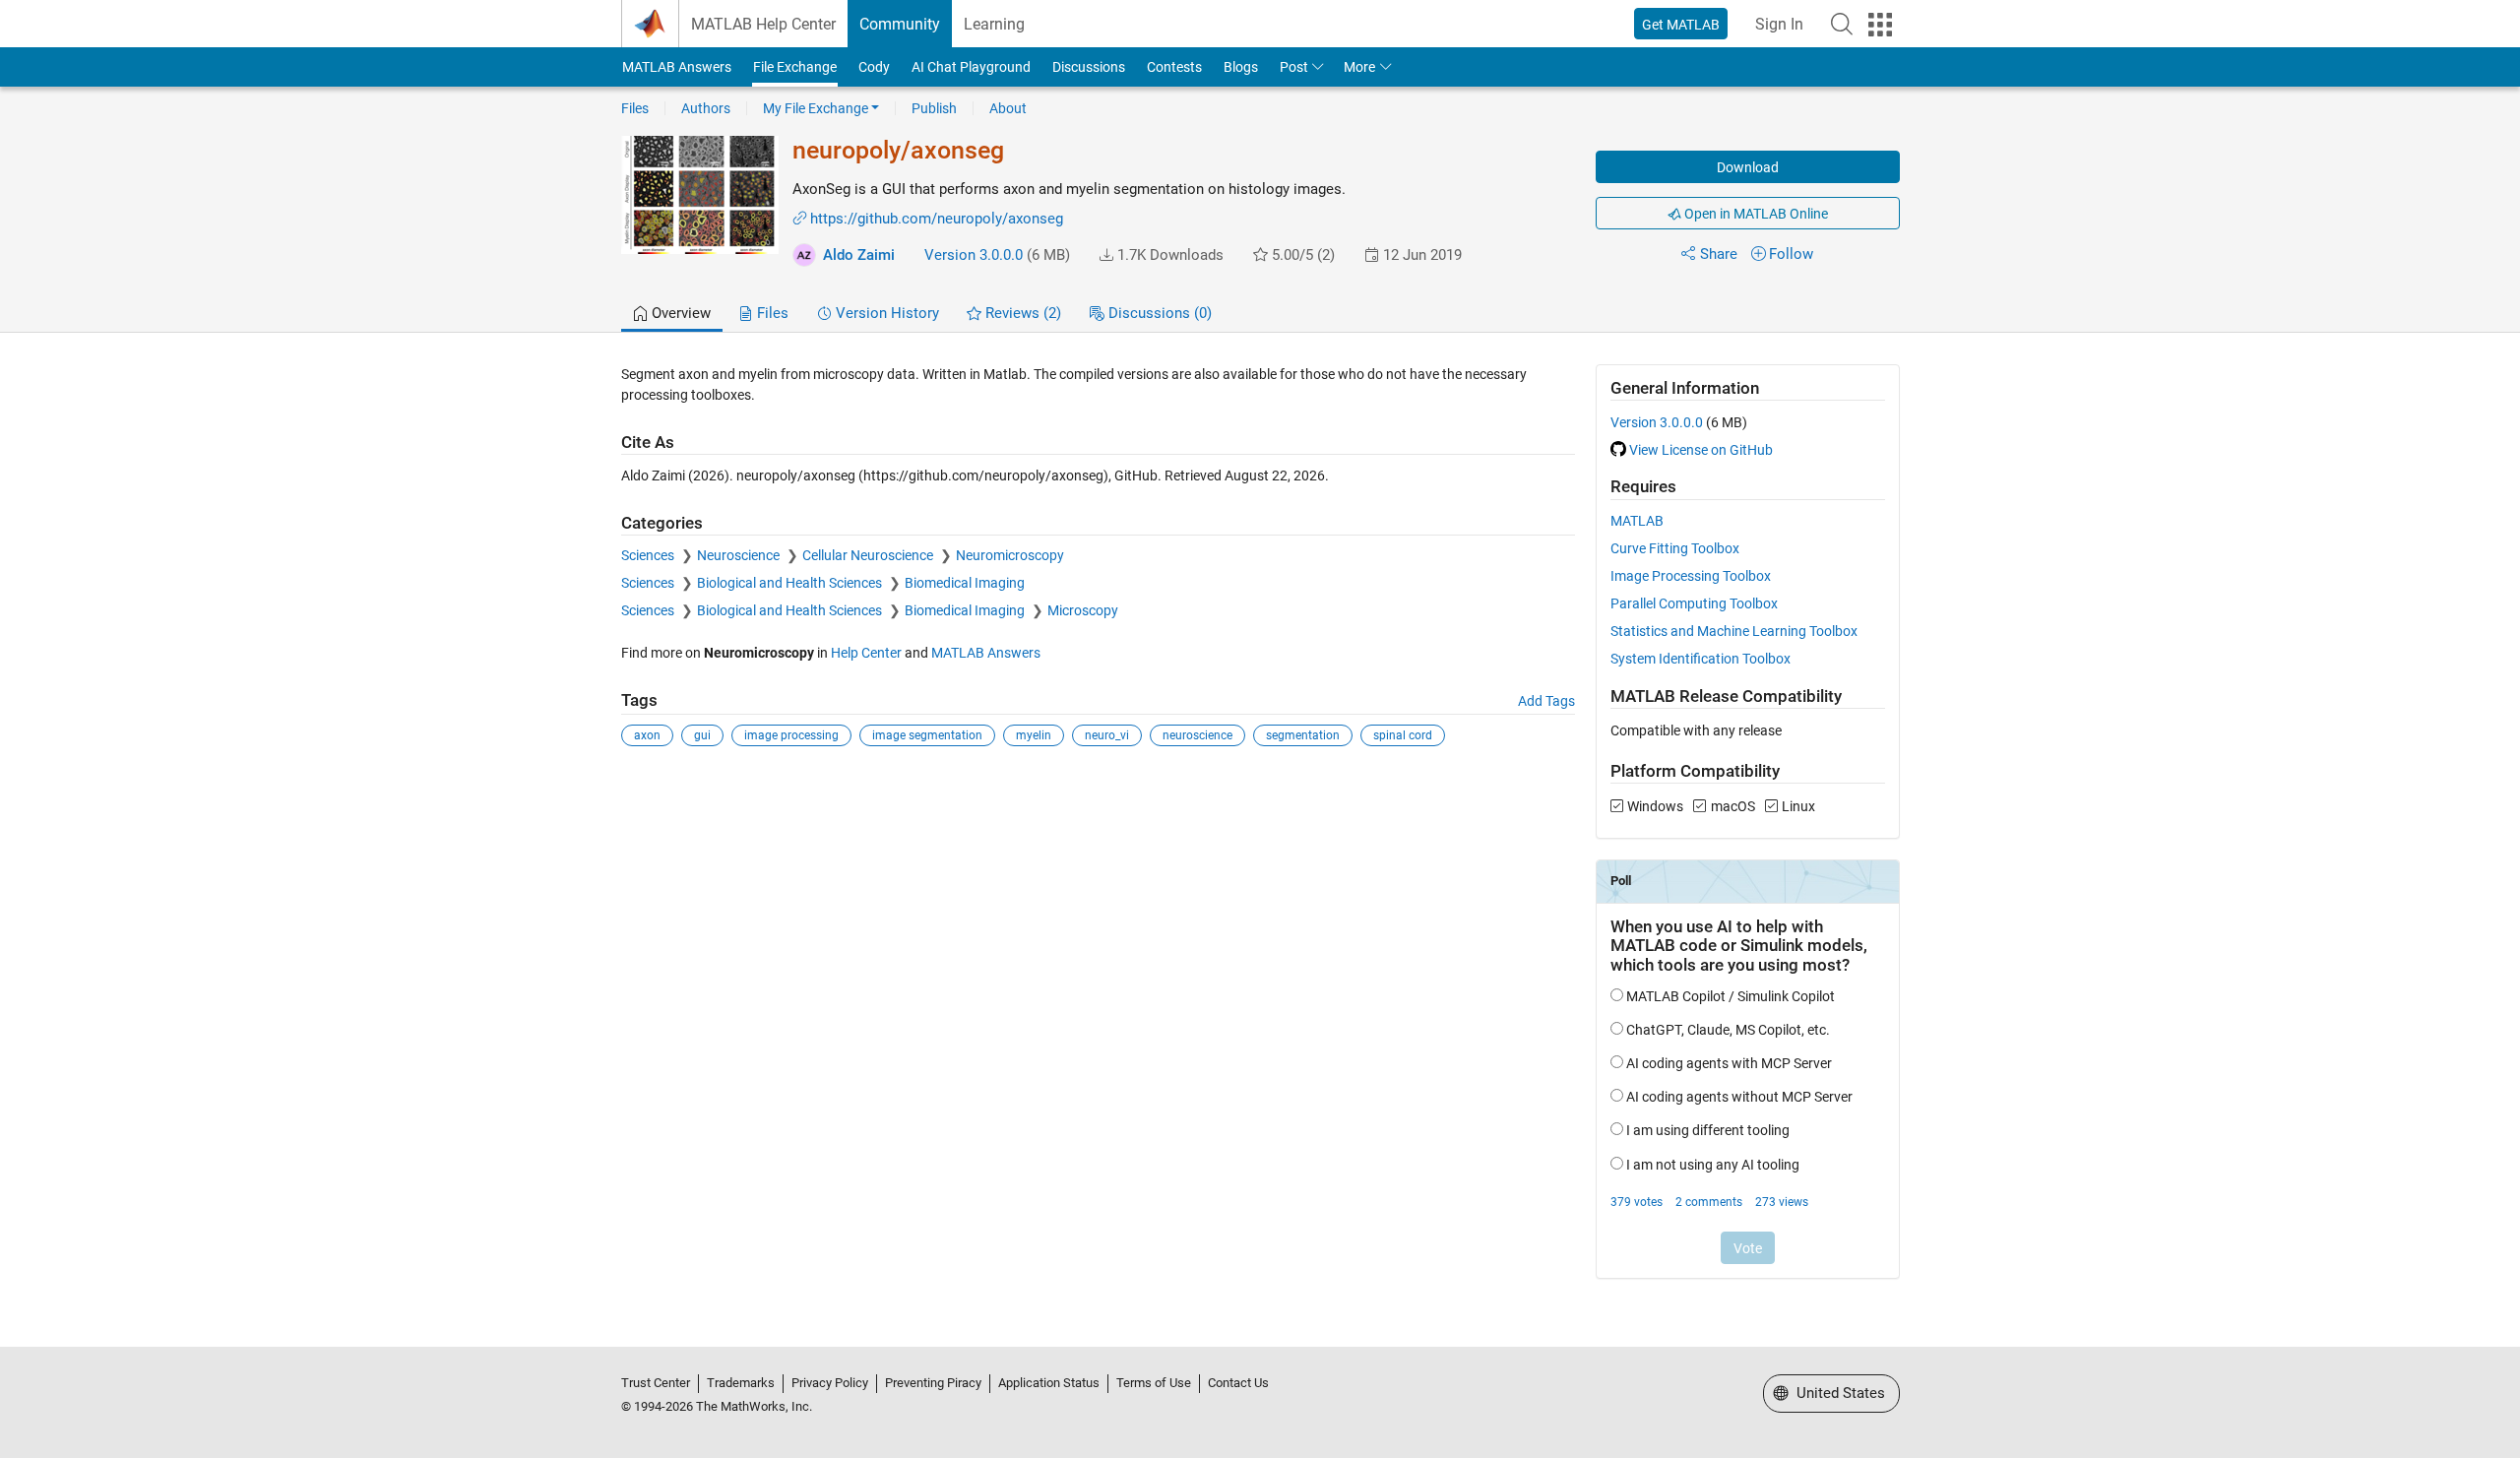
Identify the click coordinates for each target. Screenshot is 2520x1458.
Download (1748, 167)
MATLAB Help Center (763, 24)
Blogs (1241, 67)
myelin (1034, 735)
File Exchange (795, 67)
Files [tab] (771, 313)
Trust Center (656, 1383)
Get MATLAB (1681, 25)
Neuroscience (740, 555)
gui (702, 735)
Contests (1174, 67)
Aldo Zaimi (859, 255)
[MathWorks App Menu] (1880, 25)
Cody (874, 67)
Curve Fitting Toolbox (1675, 548)
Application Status (1049, 1383)
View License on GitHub (1701, 450)
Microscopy (1083, 610)
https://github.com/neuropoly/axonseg (937, 219)
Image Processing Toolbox (1691, 576)
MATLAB (1637, 521)
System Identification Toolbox (1701, 659)
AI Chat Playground (971, 67)
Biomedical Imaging (965, 583)
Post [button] (1294, 67)
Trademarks (741, 1383)
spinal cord (1403, 735)
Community (900, 24)
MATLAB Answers (677, 67)
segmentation (1303, 735)
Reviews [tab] (1021, 313)
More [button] (1359, 67)
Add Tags (1546, 701)
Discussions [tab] (1158, 313)
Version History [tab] (885, 313)
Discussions (1089, 67)
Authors (706, 108)
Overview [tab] (679, 313)
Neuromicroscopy (1010, 555)
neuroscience (1197, 735)
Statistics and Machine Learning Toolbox (1734, 631)
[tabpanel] (1260, 834)
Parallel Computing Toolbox (1694, 603)
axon (647, 735)
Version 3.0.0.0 (974, 255)
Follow (1791, 254)
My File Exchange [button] (816, 108)
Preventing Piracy (933, 1383)
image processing (791, 735)
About (1008, 108)
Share (1719, 254)
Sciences (649, 555)
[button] (1842, 24)
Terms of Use (1154, 1383)
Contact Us (1238, 1383)
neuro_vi (1107, 735)
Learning (994, 24)
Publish (934, 108)
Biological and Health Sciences (791, 583)
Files (635, 108)
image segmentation (927, 735)
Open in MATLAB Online (1755, 214)
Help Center (866, 653)
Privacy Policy (830, 1383)
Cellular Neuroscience (869, 555)
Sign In (1779, 24)
